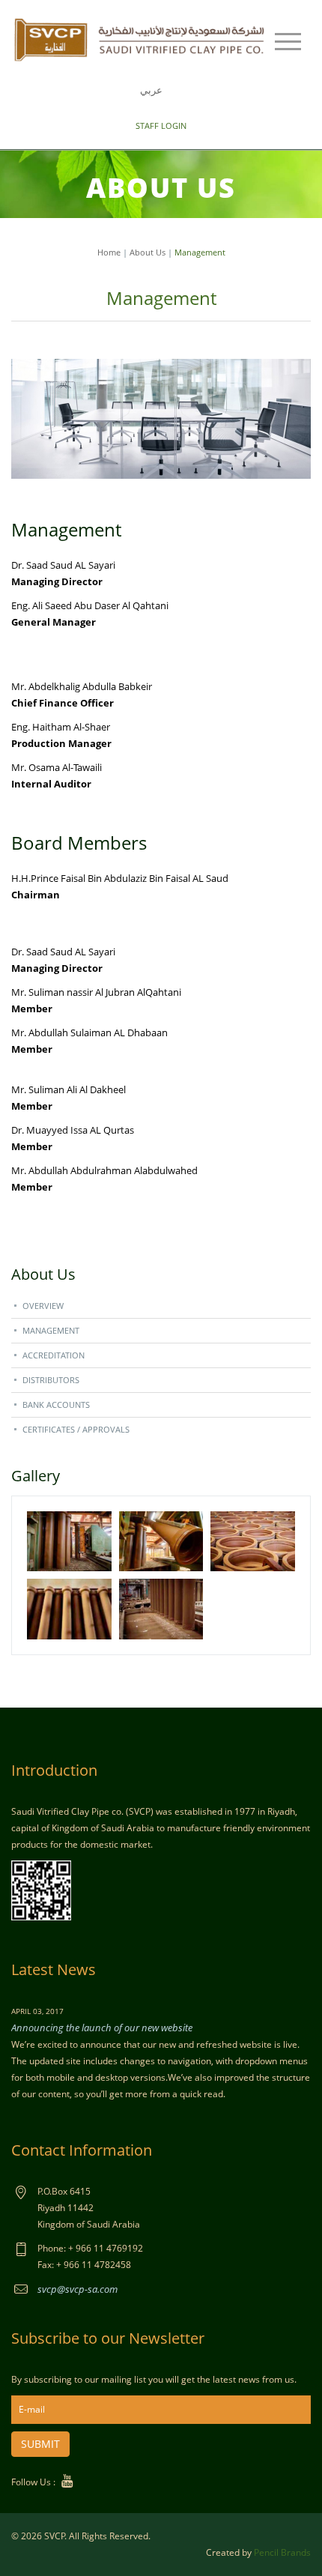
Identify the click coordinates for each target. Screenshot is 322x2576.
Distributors (51, 1380)
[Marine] (140, 38)
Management (51, 1330)
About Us (148, 252)
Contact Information (82, 2150)
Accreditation (54, 1355)
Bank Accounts (56, 1405)
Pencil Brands (282, 2552)
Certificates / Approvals (76, 1429)
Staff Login (161, 126)
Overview (43, 1306)
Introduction (54, 1770)
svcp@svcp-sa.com (78, 2289)
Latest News (54, 1969)
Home (109, 252)
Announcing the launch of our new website (102, 2028)
